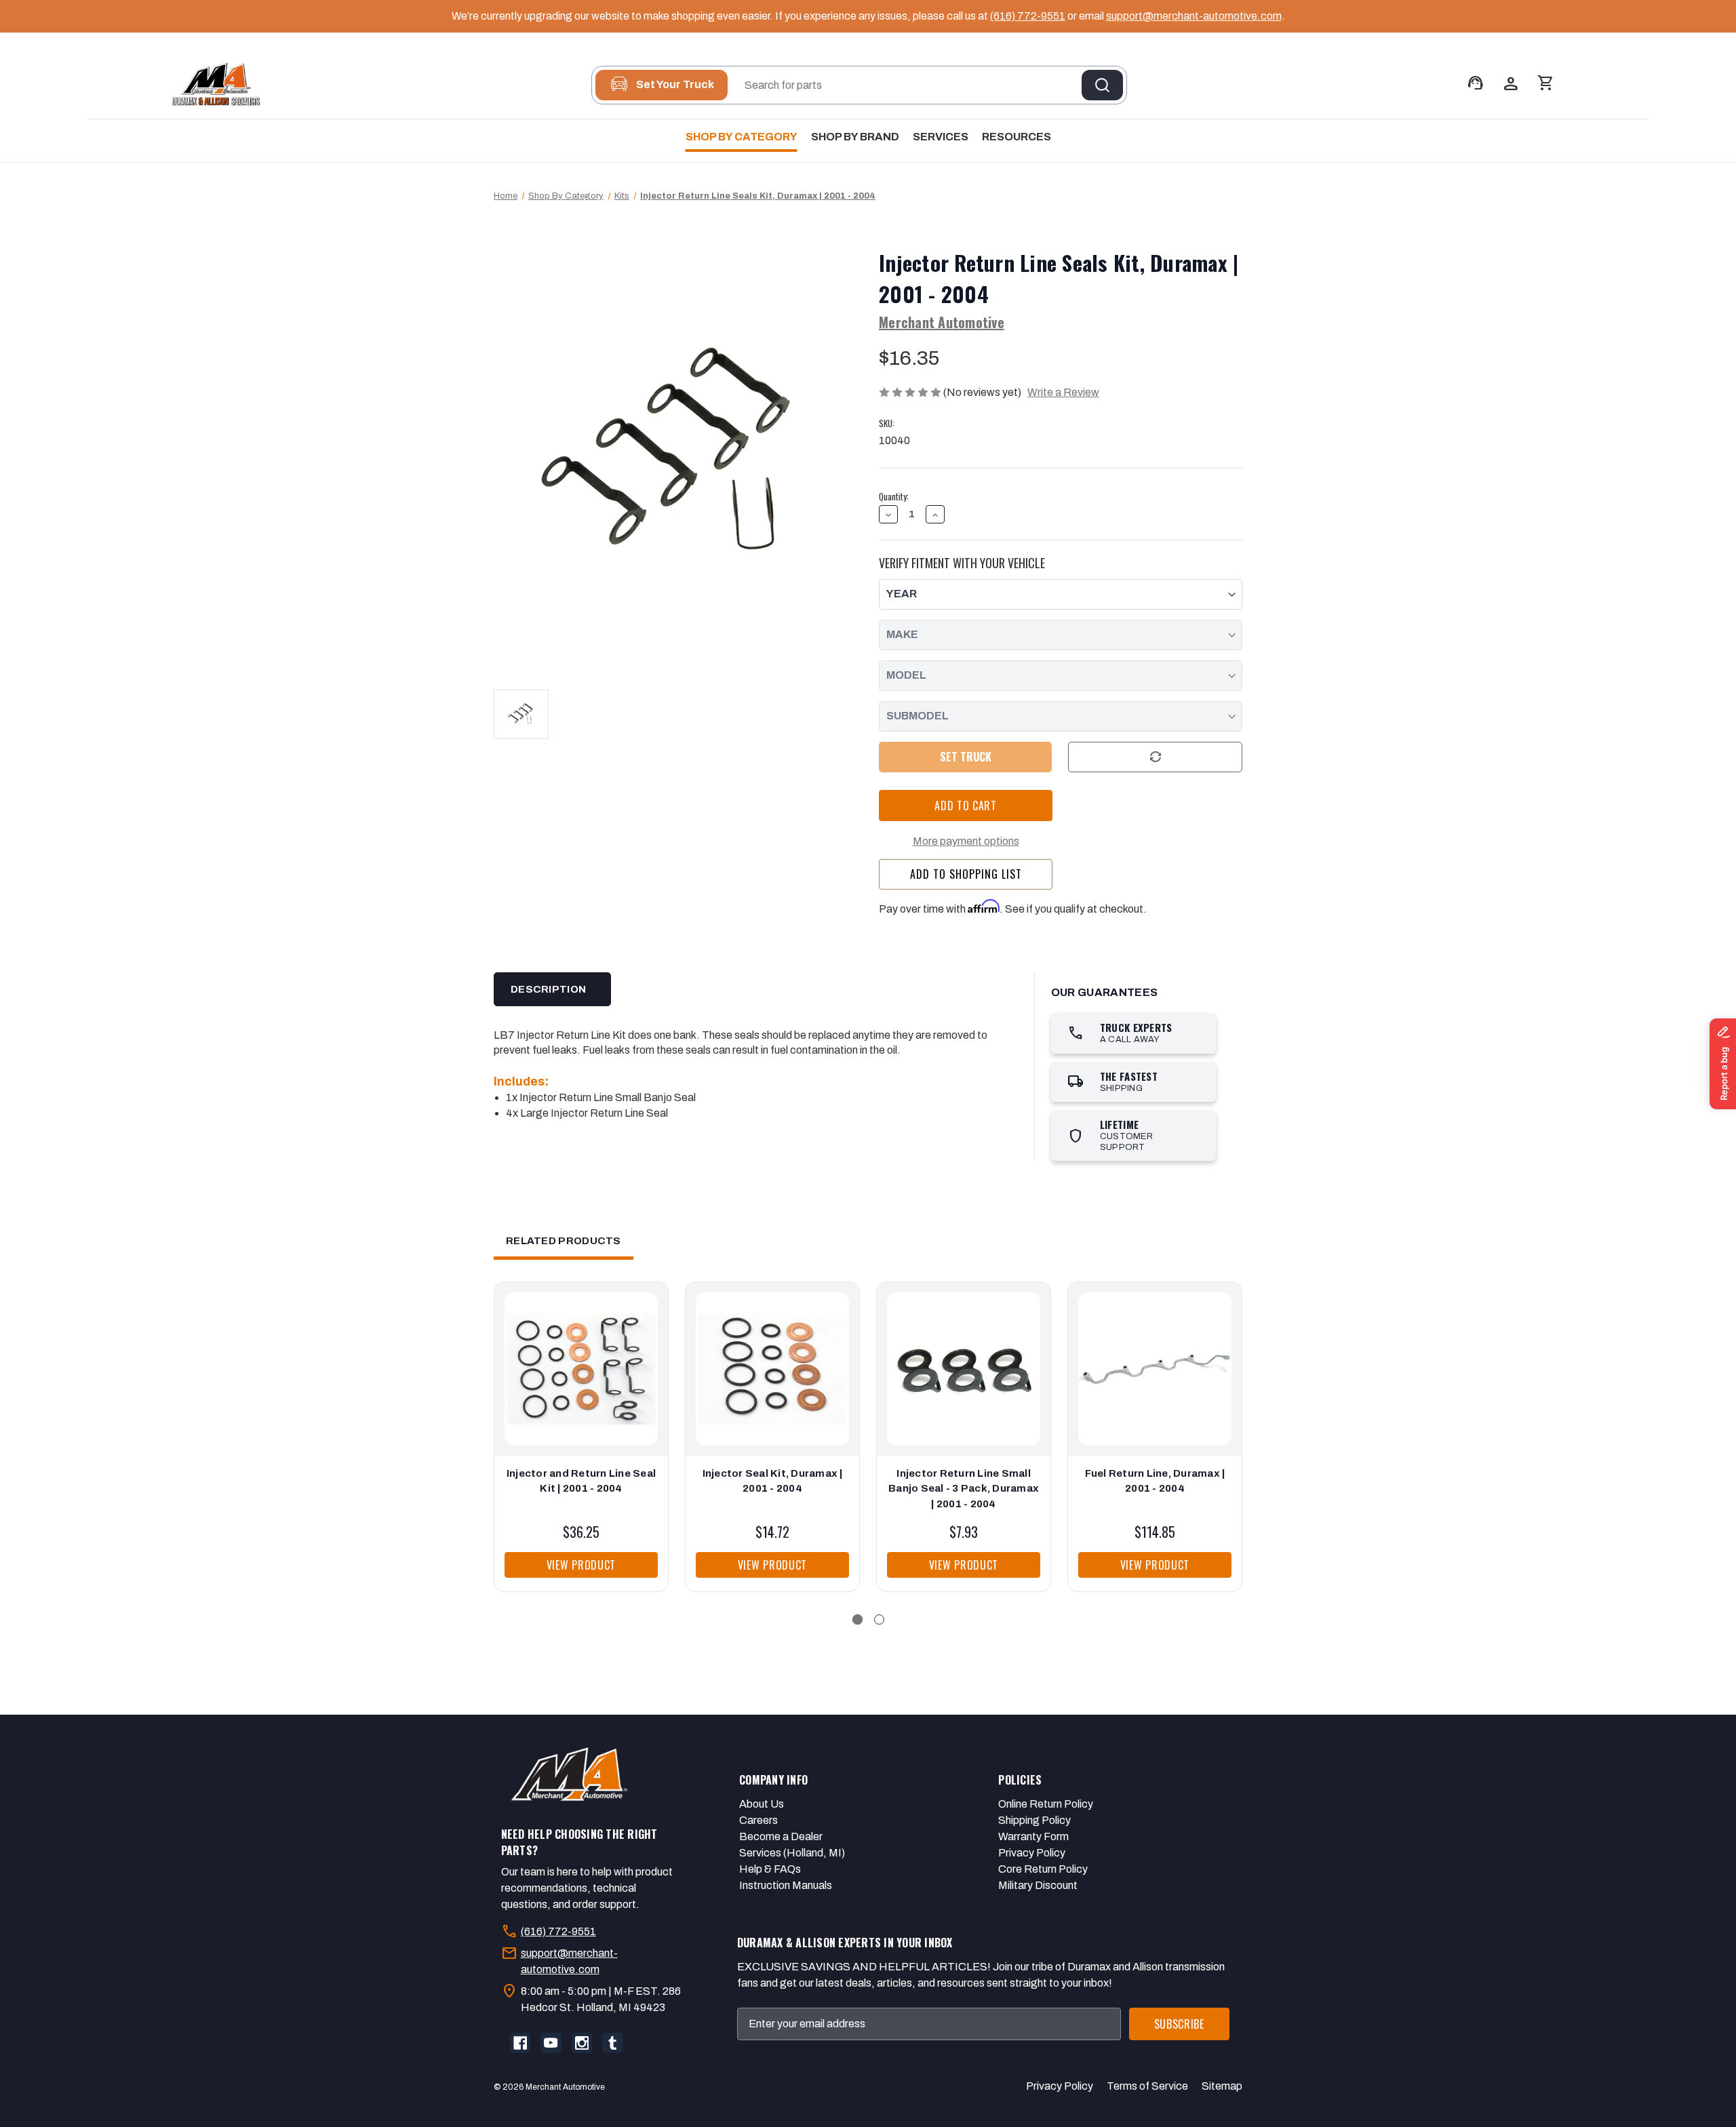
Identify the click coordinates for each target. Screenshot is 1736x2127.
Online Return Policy (1046, 1804)
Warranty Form (1033, 1836)
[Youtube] (551, 2043)
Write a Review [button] (1063, 392)
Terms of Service (1147, 2086)
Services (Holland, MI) (792, 1853)
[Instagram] (582, 2043)
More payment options (966, 841)
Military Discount (1038, 1885)
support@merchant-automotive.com (1194, 16)
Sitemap (1222, 2086)
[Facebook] (520, 2043)
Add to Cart (581, 1383)
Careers (758, 1820)
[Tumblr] (612, 2043)
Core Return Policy (1043, 1869)
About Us (762, 1804)
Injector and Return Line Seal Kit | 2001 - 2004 (581, 1481)
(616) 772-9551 (1028, 16)
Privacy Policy (1032, 1853)
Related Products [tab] (564, 1241)
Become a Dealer (781, 1836)
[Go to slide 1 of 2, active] (857, 1619)
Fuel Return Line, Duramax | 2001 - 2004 (1155, 1481)
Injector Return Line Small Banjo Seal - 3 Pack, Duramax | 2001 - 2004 (964, 1489)
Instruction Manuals (786, 1885)
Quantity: (894, 497)
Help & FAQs (770, 1869)
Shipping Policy (1034, 1820)
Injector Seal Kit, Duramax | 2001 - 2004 (773, 1481)
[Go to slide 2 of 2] (879, 1619)
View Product (581, 1565)
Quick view (578, 1355)
